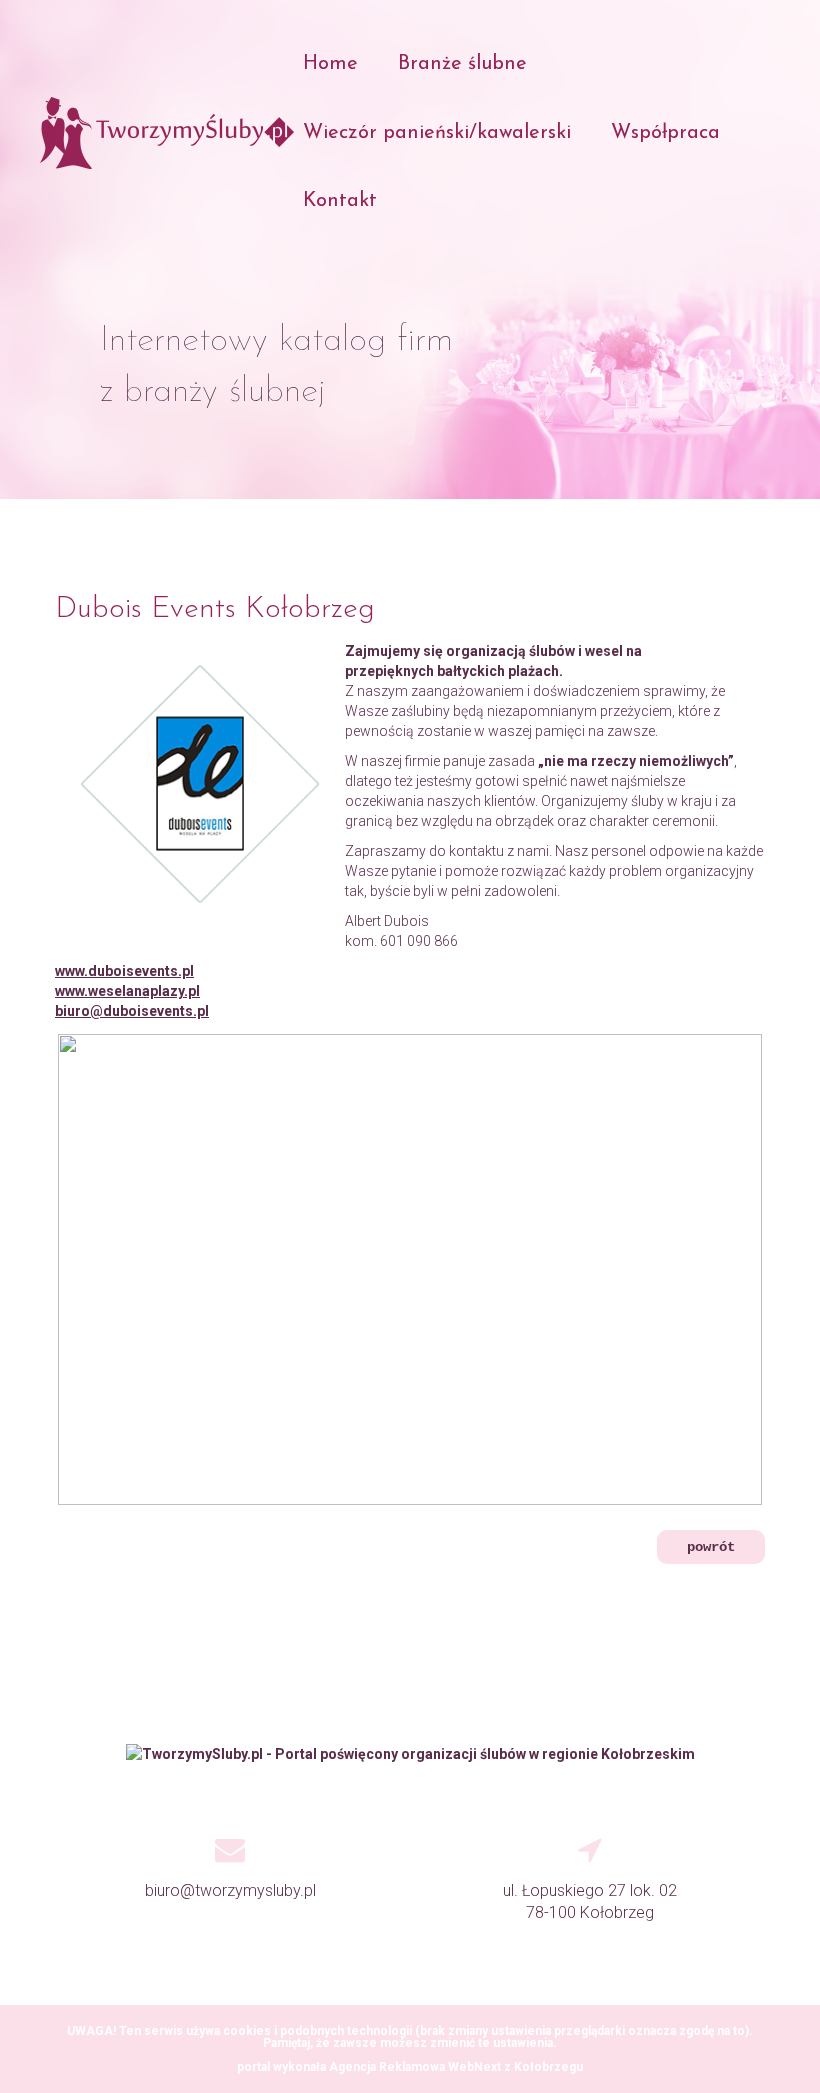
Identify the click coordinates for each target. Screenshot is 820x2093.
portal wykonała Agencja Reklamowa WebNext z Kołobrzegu (410, 2067)
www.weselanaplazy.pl (127, 991)
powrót (711, 1547)
